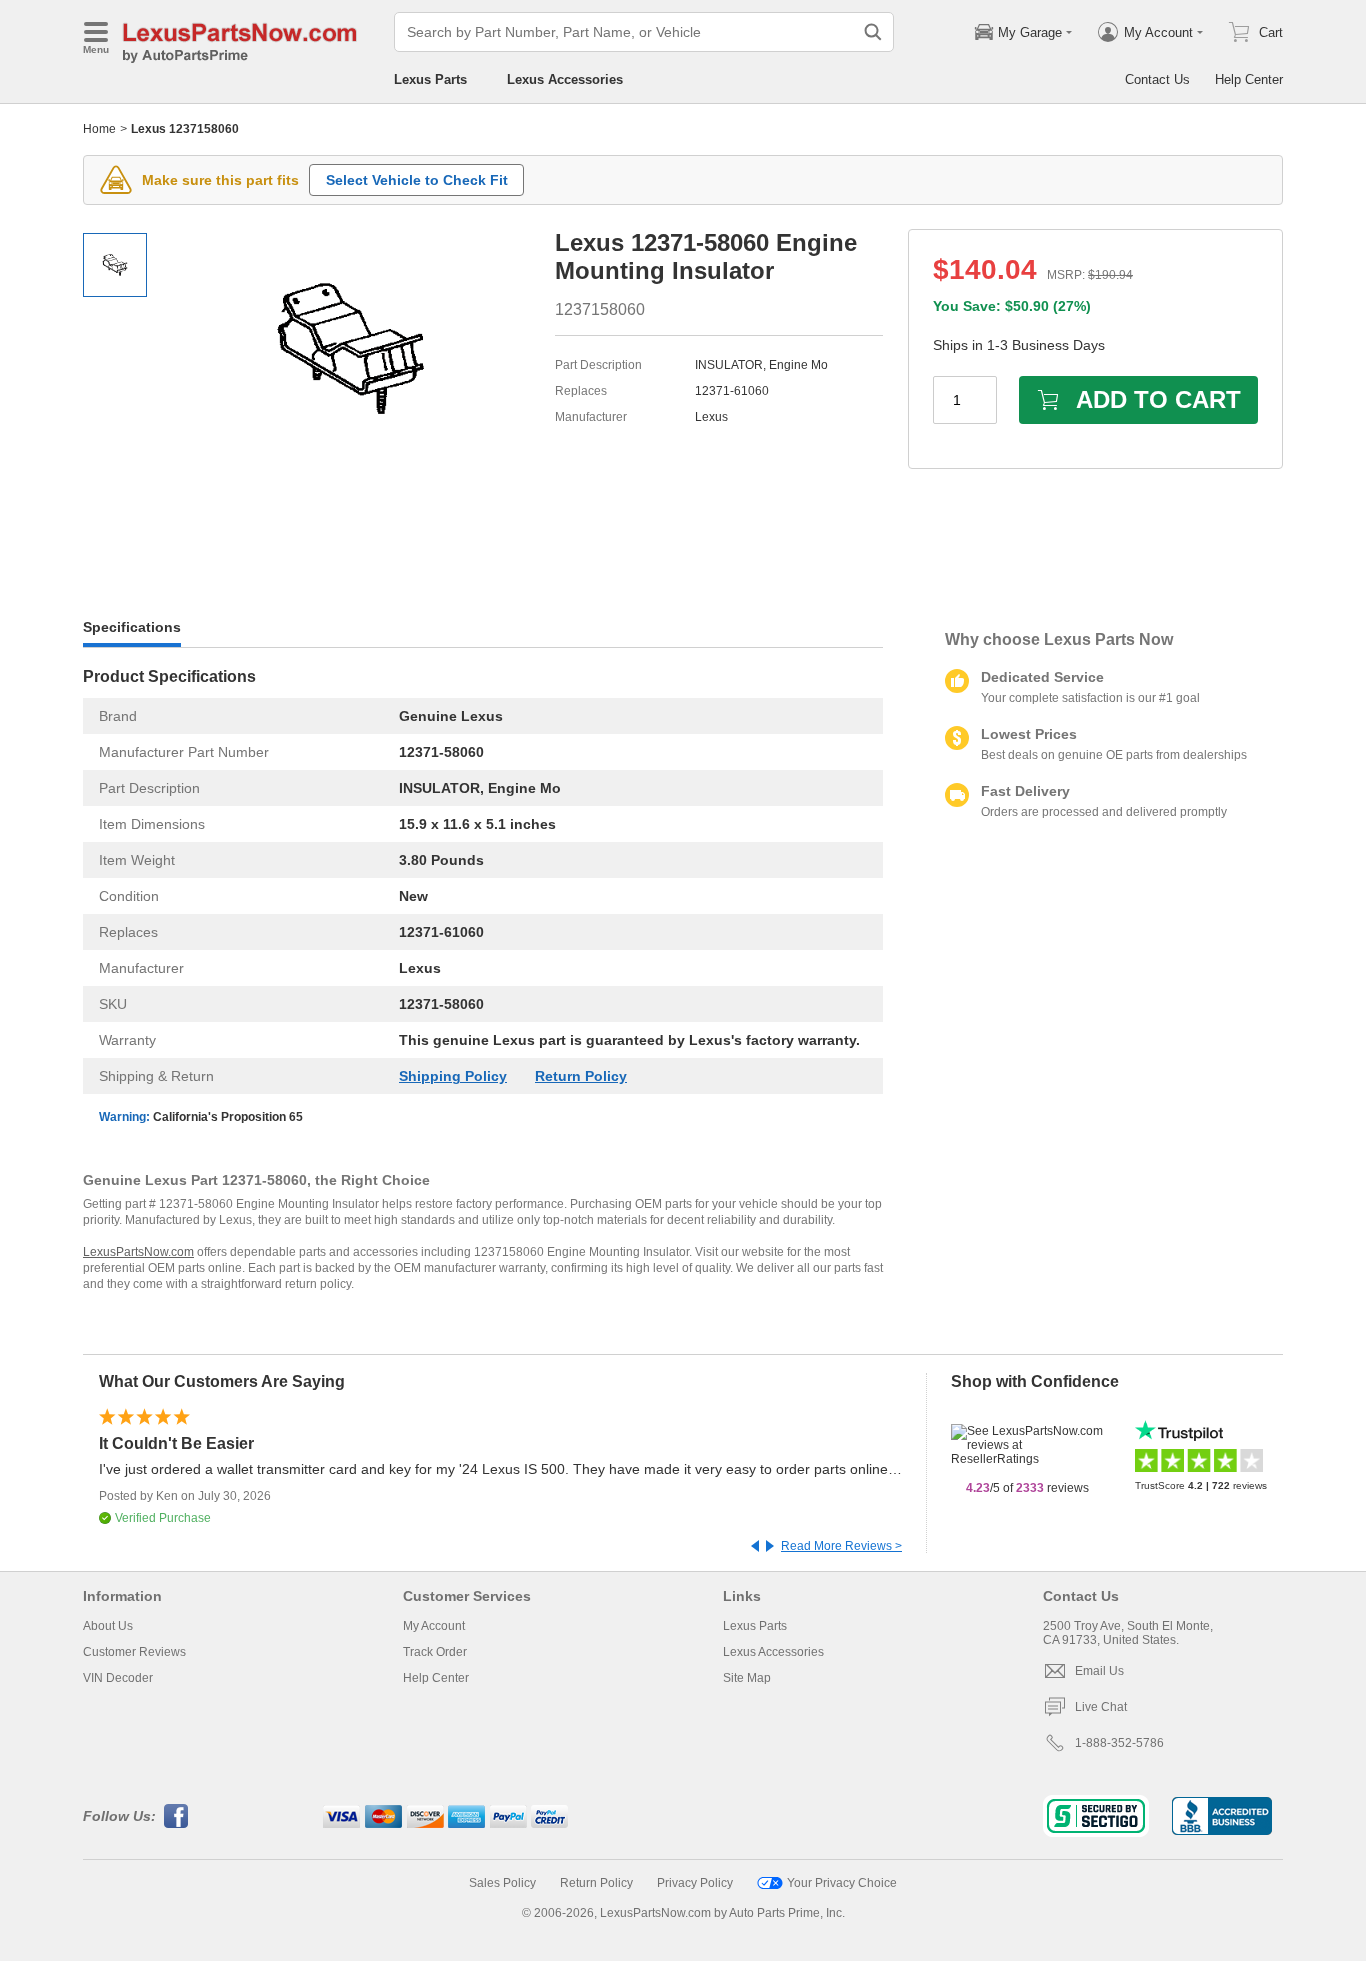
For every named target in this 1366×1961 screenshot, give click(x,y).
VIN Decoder (118, 1678)
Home (99, 129)
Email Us (1099, 1671)
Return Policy (581, 1076)
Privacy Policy (695, 1883)
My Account (434, 1626)
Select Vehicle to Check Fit (417, 180)
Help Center (1249, 79)
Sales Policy (502, 1883)
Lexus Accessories (565, 79)
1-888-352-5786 (1119, 1743)
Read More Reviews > (841, 1546)
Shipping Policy (453, 1076)
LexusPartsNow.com (138, 1252)
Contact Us (1157, 79)
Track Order (435, 1652)
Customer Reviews (134, 1652)
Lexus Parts (430, 79)
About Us (108, 1626)
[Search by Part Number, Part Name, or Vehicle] (873, 32)
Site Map (747, 1678)
